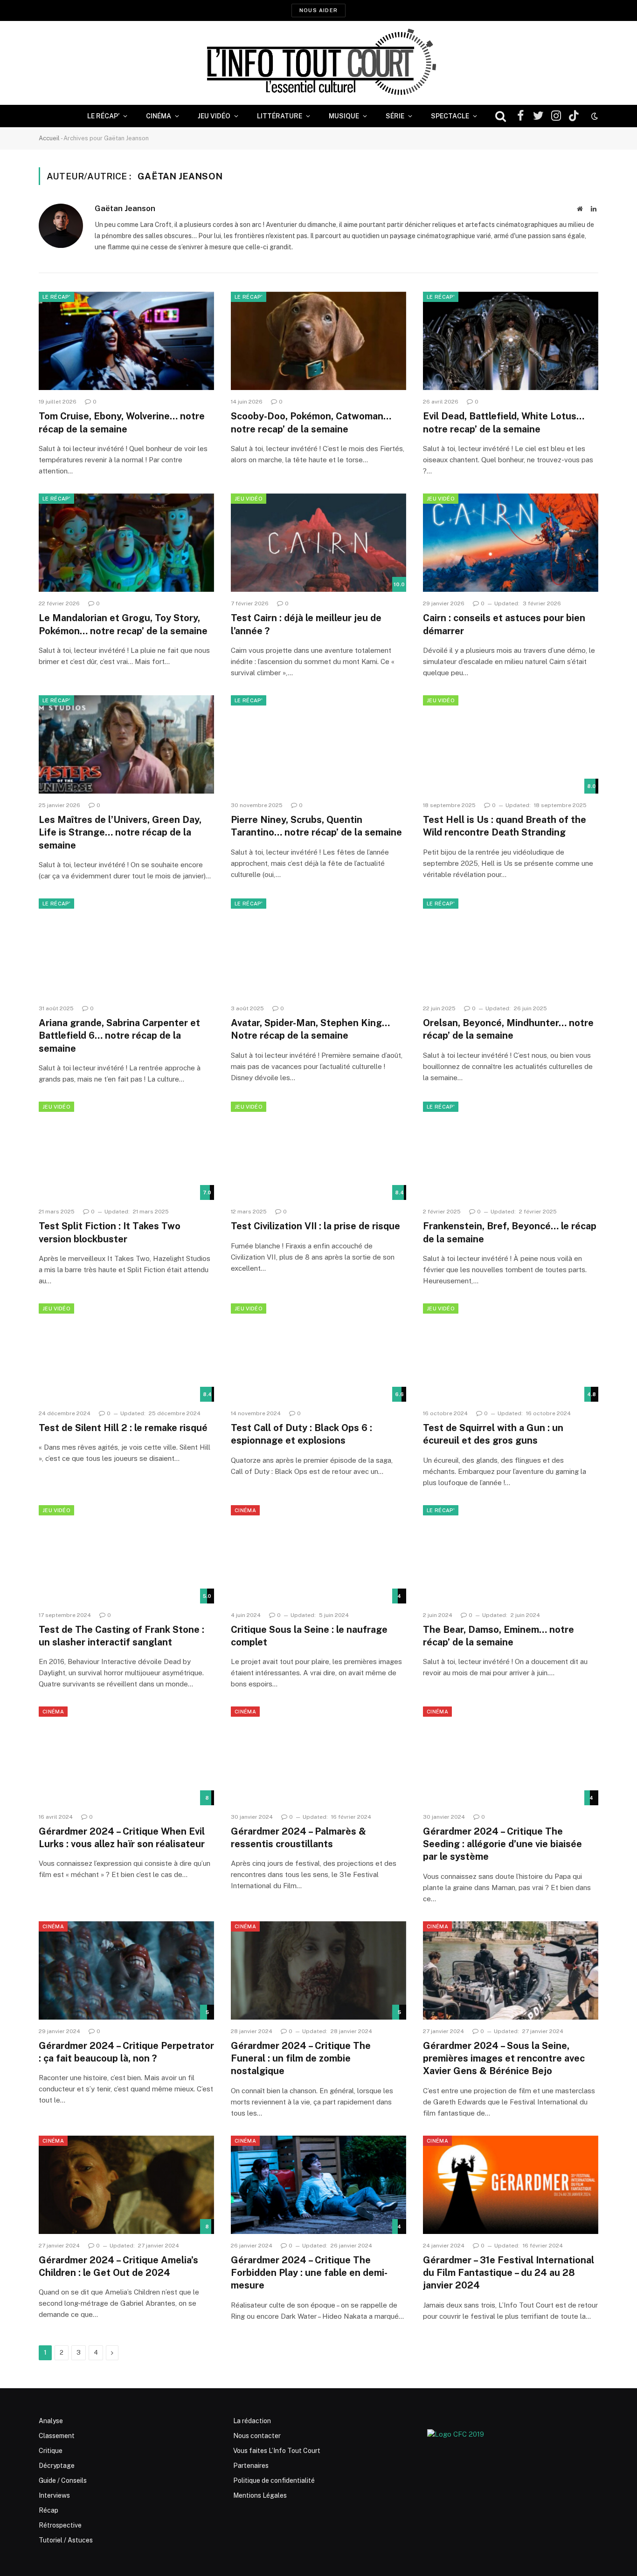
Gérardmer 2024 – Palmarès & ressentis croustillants (298, 1838)
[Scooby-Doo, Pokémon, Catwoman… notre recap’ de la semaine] (318, 341)
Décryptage (57, 2466)
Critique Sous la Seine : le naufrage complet (309, 1636)
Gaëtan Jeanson (125, 208)
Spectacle (450, 116)
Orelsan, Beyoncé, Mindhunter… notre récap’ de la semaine (508, 1029)
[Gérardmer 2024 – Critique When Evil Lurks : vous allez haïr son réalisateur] (126, 1756)
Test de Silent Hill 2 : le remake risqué (123, 1428)
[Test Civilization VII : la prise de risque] (318, 1151)
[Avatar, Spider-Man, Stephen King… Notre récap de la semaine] (318, 948)
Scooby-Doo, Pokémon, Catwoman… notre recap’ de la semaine (311, 422)
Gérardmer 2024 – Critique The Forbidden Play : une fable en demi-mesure (309, 2273)
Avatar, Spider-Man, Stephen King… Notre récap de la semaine (310, 1029)
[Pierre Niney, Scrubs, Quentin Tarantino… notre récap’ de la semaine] (318, 745)
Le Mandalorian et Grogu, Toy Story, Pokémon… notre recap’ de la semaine (123, 624)
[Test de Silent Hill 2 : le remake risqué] (126, 1353)
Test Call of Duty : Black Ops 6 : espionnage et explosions (301, 1434)
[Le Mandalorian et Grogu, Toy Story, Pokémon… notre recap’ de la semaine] (126, 543)
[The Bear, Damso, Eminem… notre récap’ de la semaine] (511, 1555)
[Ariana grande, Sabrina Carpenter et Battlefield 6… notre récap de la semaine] (126, 948)
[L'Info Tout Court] (318, 63)
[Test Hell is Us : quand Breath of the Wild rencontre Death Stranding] (511, 745)
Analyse (51, 2421)
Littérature (280, 116)
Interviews (54, 2495)
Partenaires (251, 2466)
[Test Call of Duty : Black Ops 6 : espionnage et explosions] (318, 1353)
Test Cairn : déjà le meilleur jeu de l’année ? (306, 624)
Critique (51, 2451)
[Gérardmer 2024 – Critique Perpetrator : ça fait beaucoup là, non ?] (126, 1971)
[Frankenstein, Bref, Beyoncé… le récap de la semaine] (511, 1151)
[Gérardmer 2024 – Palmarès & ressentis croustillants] (318, 1756)
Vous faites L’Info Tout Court (277, 2451)
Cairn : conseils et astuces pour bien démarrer (504, 624)
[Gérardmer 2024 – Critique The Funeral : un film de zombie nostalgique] (318, 1971)
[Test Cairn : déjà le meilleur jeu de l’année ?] (318, 543)
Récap (48, 2510)
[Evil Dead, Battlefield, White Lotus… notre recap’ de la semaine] (511, 341)
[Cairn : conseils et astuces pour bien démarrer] (511, 543)
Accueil (49, 138)
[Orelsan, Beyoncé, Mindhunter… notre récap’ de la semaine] (511, 948)
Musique (344, 116)
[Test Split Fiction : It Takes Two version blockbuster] (126, 1151)
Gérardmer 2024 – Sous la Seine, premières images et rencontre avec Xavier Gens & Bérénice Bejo (504, 2058)
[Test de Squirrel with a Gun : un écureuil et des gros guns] (511, 1353)
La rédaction (252, 2421)
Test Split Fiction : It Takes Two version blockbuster (110, 1232)
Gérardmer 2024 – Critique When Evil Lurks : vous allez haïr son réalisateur (122, 1838)
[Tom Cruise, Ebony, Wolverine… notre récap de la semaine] (126, 341)
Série (395, 116)
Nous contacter (257, 2436)
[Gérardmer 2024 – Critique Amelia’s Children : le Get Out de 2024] (126, 2185)
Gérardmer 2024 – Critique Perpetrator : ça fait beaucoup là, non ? (126, 2052)
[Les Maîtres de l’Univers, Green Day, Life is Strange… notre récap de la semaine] (126, 745)
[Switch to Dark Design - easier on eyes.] (594, 116)
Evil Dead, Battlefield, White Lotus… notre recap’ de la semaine (504, 422)
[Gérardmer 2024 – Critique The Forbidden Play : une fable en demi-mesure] (318, 2185)
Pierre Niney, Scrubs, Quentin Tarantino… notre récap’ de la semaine (316, 826)
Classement (57, 2436)
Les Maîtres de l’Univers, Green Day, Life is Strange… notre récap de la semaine (120, 832)
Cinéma (159, 116)
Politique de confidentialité (274, 2480)
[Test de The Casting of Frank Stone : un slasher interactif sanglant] (126, 1555)
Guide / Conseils (63, 2480)
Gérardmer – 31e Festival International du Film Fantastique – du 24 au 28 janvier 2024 (509, 2273)
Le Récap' (56, 297)
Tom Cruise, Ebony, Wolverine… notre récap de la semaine (122, 422)
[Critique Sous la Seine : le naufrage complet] (318, 1555)
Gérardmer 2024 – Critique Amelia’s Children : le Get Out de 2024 (118, 2266)
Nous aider (318, 10)
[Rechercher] (501, 116)
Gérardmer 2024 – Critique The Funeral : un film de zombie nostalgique (301, 2058)
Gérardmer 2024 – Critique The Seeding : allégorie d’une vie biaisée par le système (502, 1844)
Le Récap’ (103, 116)
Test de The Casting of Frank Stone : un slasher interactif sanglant (121, 1636)
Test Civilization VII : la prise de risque (315, 1226)
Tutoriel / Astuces (66, 2540)
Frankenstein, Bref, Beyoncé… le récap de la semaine (510, 1232)
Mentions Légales (260, 2495)
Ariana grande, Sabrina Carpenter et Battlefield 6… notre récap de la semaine (119, 1035)
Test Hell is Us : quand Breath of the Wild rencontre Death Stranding (505, 826)
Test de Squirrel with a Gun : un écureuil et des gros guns (493, 1434)
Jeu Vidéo (214, 116)
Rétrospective (60, 2525)
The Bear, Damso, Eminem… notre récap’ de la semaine (499, 1636)
